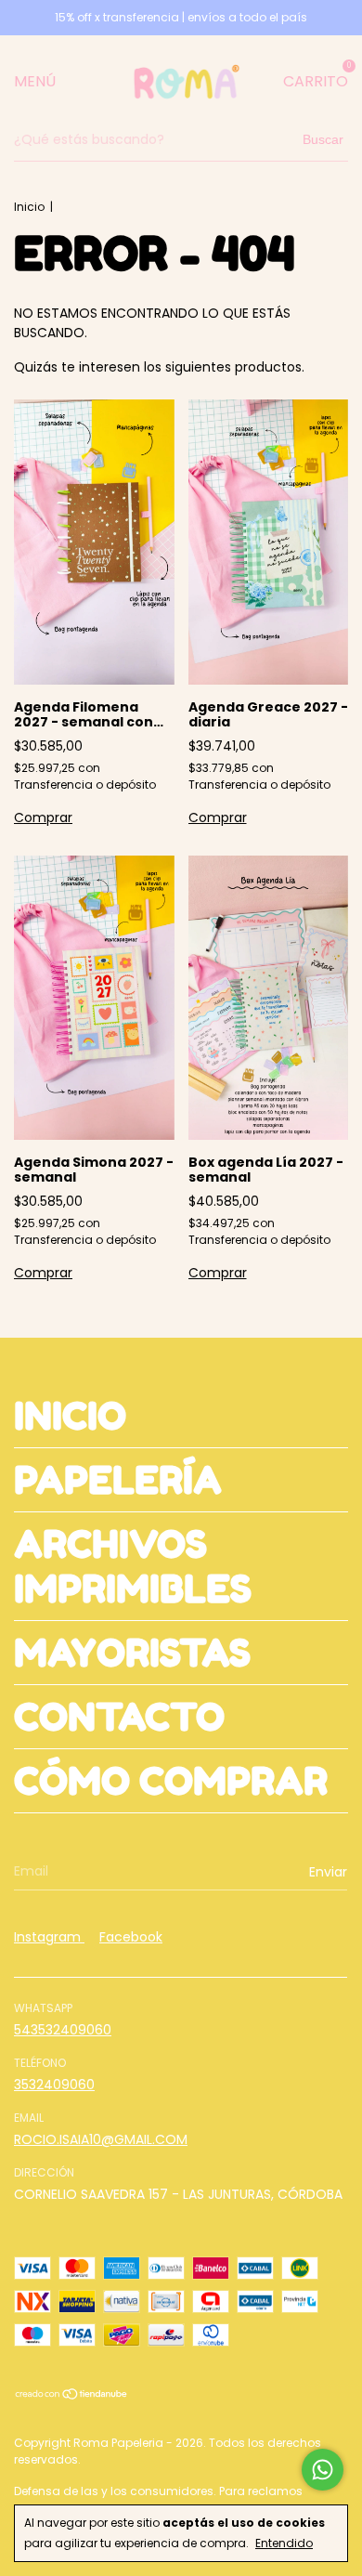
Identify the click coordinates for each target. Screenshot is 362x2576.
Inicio (29, 207)
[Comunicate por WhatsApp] (323, 2470)
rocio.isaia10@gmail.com (101, 2139)
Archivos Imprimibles (133, 1566)
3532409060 (54, 2085)
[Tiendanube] (72, 2396)
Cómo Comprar (171, 1781)
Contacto (119, 1717)
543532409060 (63, 2030)
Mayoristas (132, 1653)
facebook (131, 1937)
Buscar (323, 139)
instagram (49, 1937)
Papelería (118, 1480)
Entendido (284, 2543)
